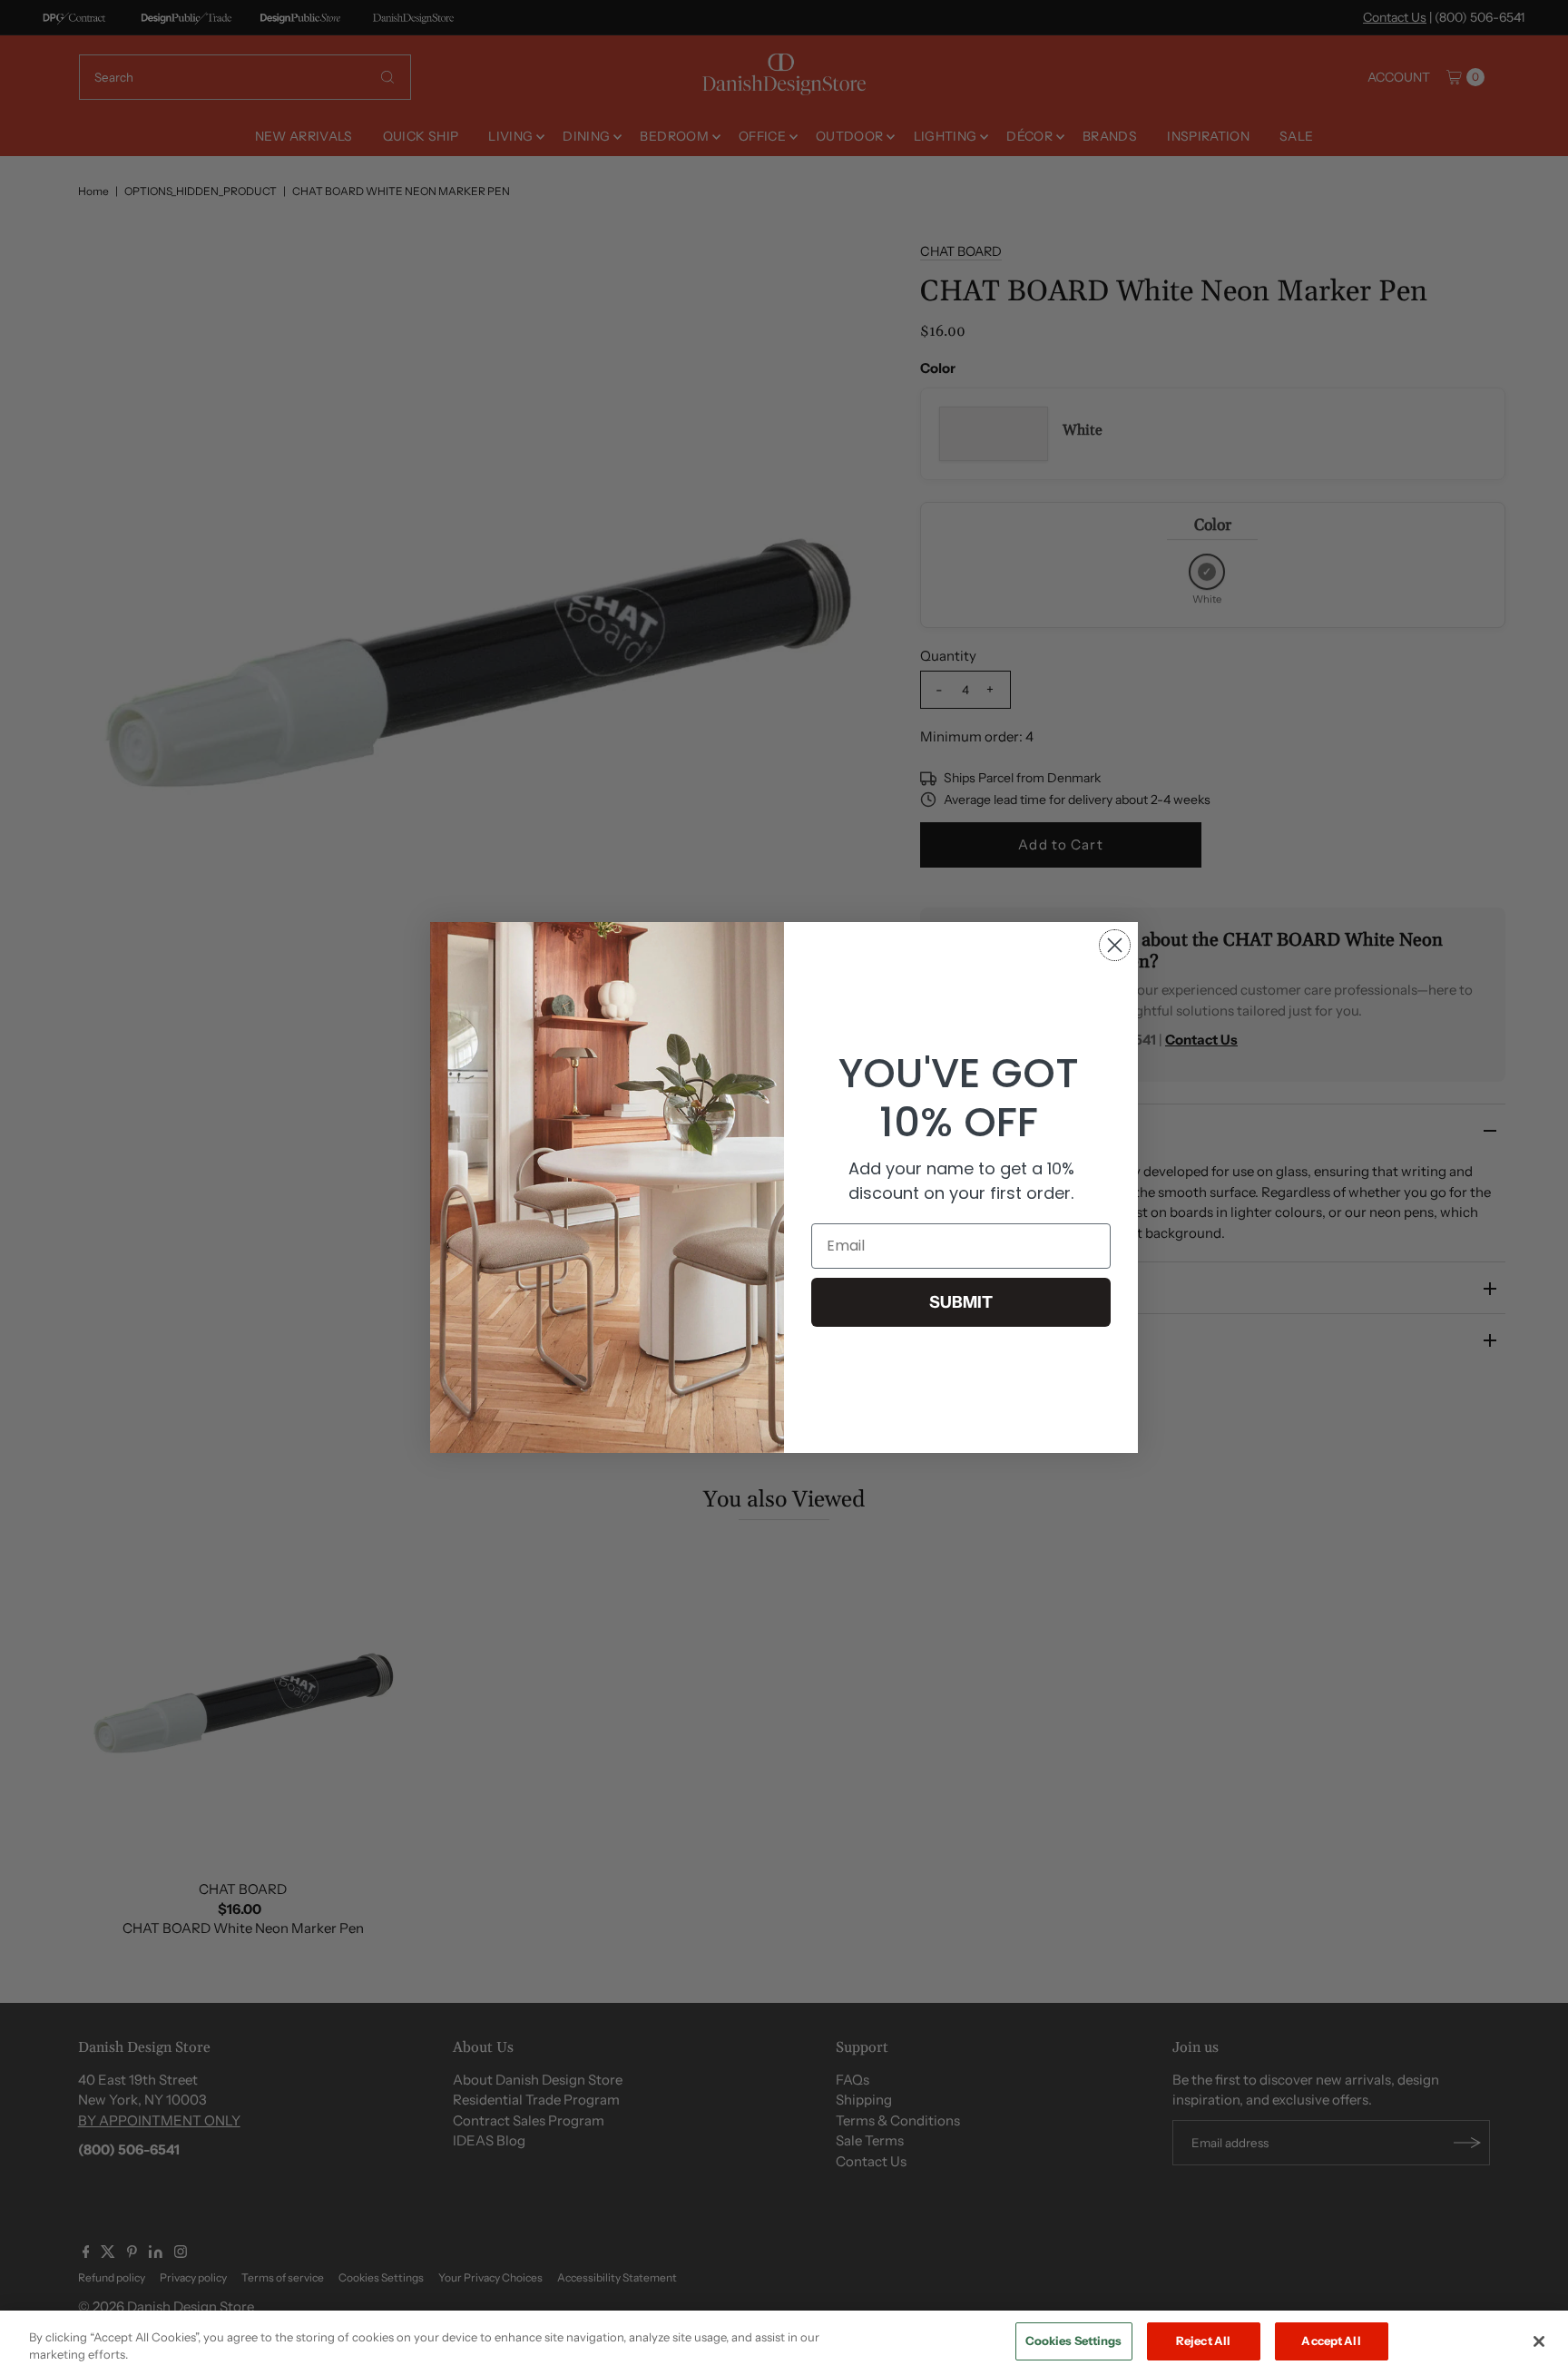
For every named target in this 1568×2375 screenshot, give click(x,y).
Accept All (1331, 2341)
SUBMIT (961, 1302)
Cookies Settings (1074, 2341)
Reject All (1203, 2341)
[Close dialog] (1115, 945)
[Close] (1539, 2341)
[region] (784, 2343)
